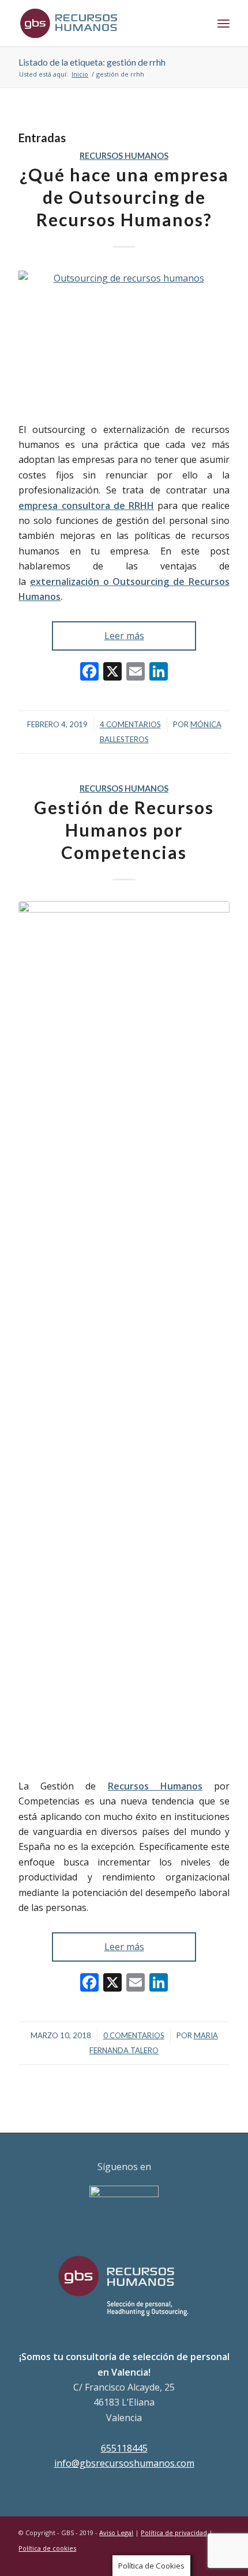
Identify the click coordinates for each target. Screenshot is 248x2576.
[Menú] (223, 23)
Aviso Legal (116, 2533)
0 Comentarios (134, 2035)
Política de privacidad (174, 2533)
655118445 (124, 2448)
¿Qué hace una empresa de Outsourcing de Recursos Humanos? (124, 197)
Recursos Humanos (124, 156)
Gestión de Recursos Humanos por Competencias (124, 830)
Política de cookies (47, 2548)
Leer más (124, 636)
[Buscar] (198, 23)
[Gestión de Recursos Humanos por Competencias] (124, 1333)
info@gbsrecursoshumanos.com (124, 2463)
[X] (112, 673)
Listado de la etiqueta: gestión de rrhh (92, 62)
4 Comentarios (130, 724)
